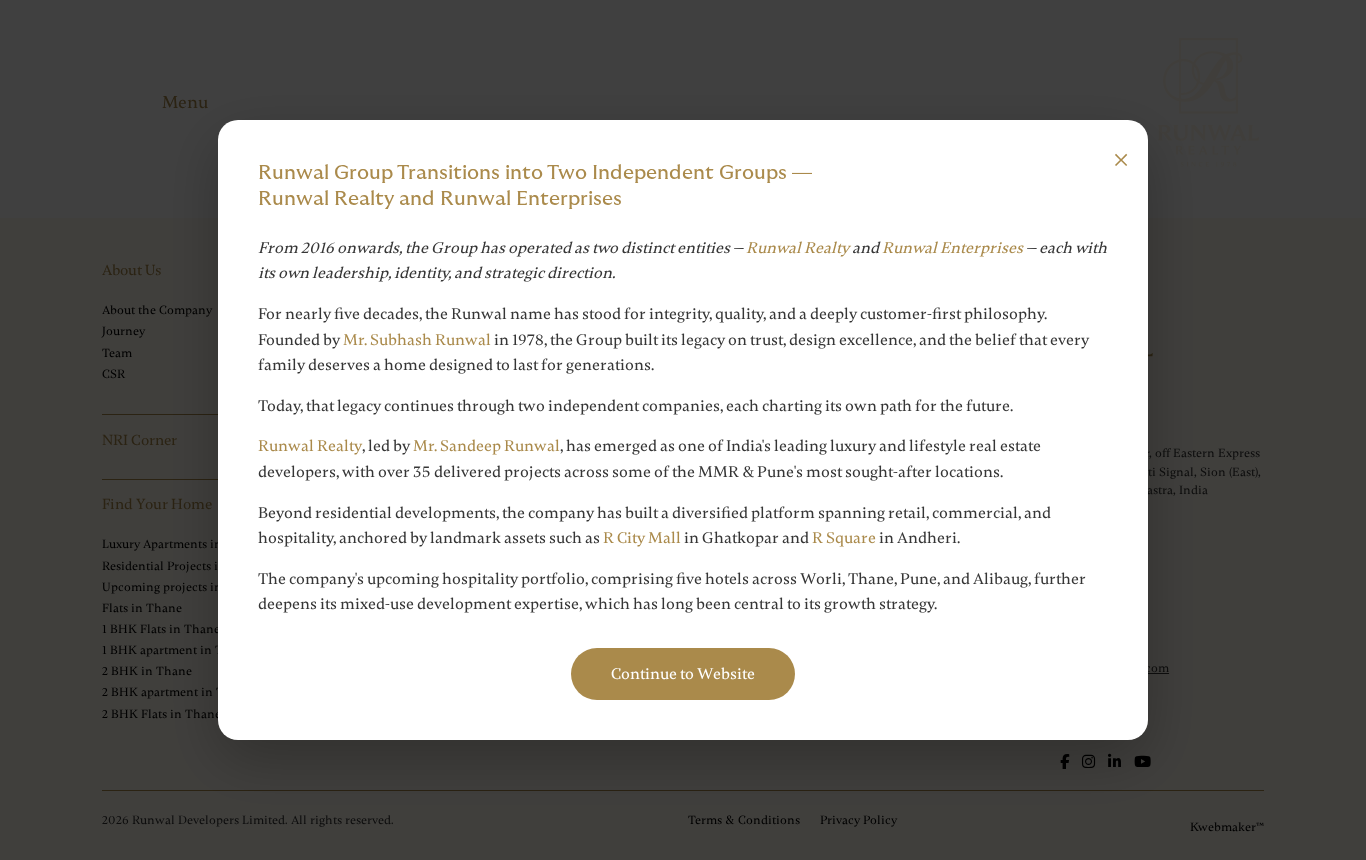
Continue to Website (683, 674)
